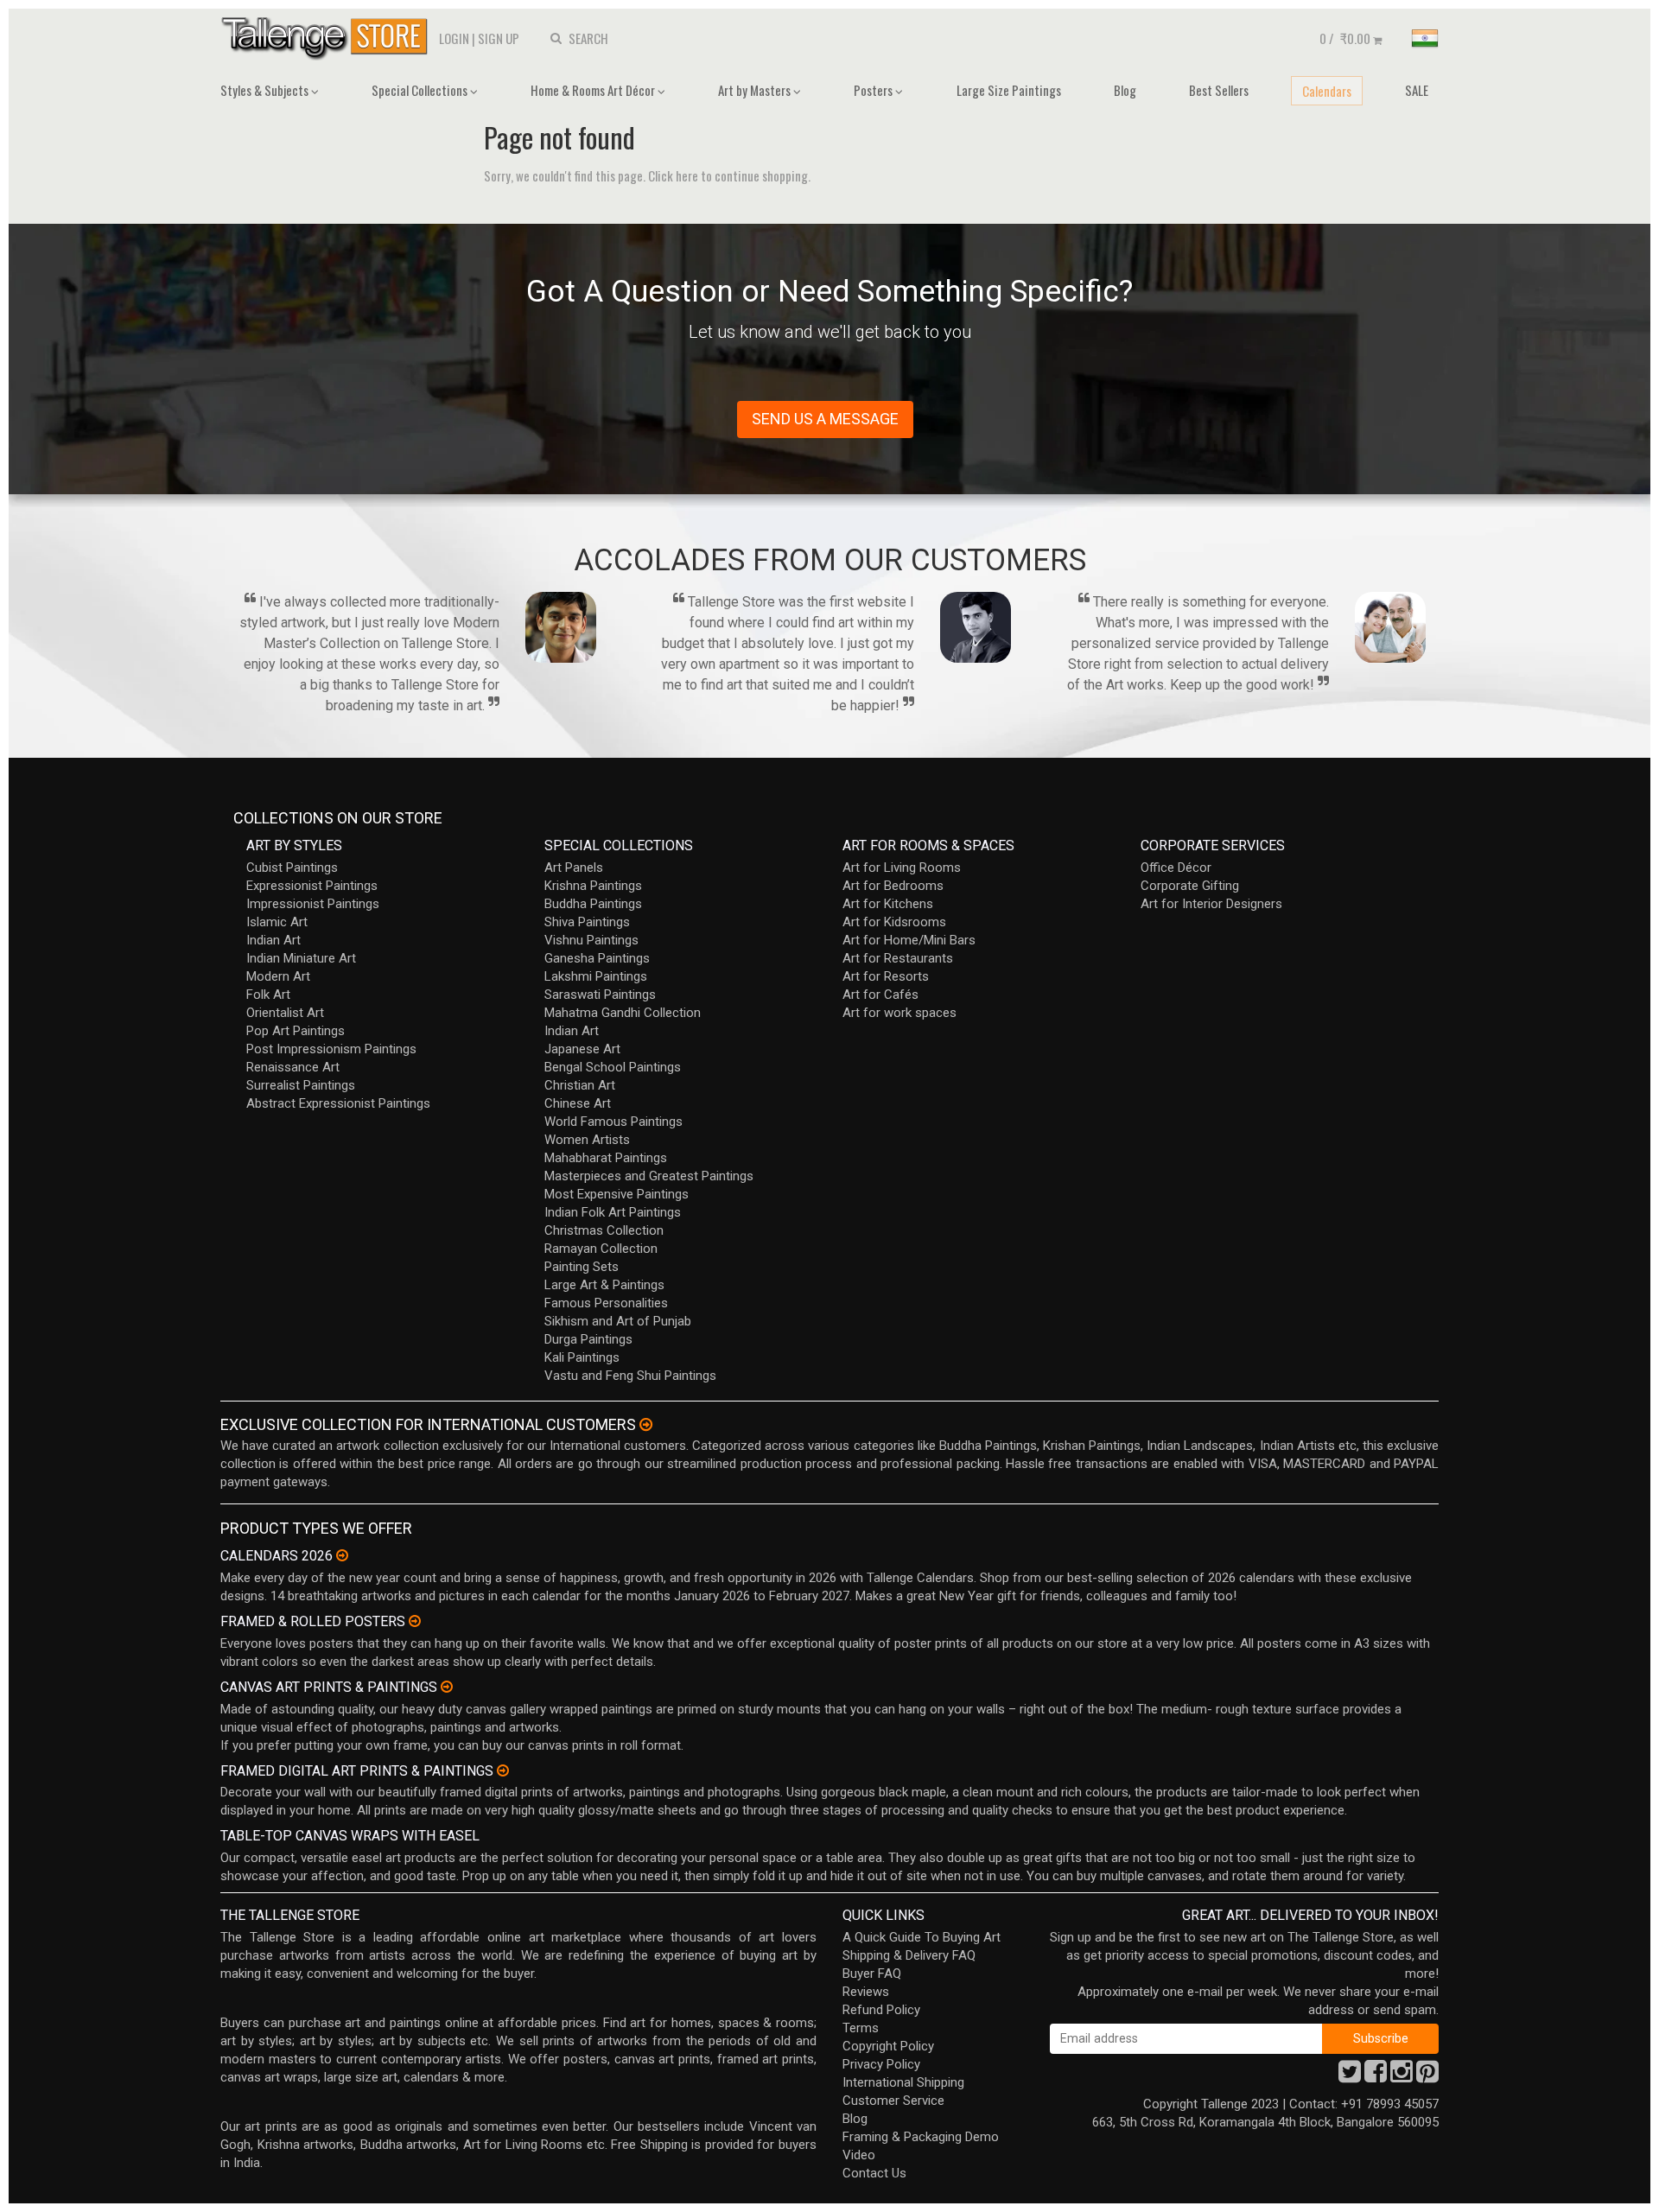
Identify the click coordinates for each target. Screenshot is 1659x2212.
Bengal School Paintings (613, 1067)
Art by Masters (756, 90)
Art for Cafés (880, 995)
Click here (673, 175)
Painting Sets (582, 1267)
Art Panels (574, 868)
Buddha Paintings (593, 904)
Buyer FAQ (872, 1974)
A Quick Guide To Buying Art (922, 1937)
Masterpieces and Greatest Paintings (649, 1176)
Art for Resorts (886, 976)
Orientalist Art (285, 1013)
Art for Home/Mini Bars (909, 940)
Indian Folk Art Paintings (613, 1212)
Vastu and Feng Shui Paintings (630, 1376)
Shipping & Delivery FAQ (909, 1955)
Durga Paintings (588, 1339)
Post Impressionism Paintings (331, 1049)
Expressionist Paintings (312, 886)
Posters (874, 90)
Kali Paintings (582, 1357)
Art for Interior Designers (1211, 904)
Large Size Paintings (1009, 90)
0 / (1345, 38)
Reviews (866, 1992)
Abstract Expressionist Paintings (338, 1103)
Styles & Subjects (266, 90)
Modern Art (278, 976)
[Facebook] (1376, 2076)
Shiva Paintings (587, 922)
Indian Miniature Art (301, 958)
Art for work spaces (899, 1013)
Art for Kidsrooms (894, 922)
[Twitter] (1350, 2076)
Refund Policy (881, 2010)
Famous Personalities (606, 1303)
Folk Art (268, 995)
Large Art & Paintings (604, 1285)
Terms (861, 2028)
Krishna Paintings (593, 886)
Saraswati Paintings (600, 995)
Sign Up (499, 38)
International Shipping (903, 2082)
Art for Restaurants (898, 958)
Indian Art (273, 940)
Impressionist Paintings (313, 904)
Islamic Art (277, 922)
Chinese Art (578, 1103)
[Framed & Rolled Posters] (415, 1621)
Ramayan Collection (601, 1249)
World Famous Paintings (613, 1122)
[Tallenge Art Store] (328, 37)
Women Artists (587, 1140)
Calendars (1327, 91)
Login (454, 38)
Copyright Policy (888, 2046)
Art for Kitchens (888, 904)
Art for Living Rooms (902, 868)
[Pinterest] (1427, 2076)
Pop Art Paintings (296, 1031)
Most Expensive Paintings (617, 1194)
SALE (1417, 90)
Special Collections (421, 90)
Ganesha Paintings (597, 958)
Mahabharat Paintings (606, 1158)
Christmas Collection (604, 1230)
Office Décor (1176, 868)
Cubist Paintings (292, 868)
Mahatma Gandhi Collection (623, 1013)
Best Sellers (1219, 90)
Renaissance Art (293, 1067)
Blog (1125, 90)
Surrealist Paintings (301, 1085)
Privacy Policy (881, 2064)
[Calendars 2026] (342, 1555)
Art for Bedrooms (893, 886)
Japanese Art (582, 1049)
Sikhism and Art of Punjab (618, 1321)
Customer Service (893, 2101)
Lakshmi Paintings (596, 976)
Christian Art (580, 1085)
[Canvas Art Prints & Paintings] (447, 1687)
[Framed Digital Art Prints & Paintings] (503, 1770)
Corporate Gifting (1190, 886)
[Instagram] (1402, 2076)
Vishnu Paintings (591, 940)
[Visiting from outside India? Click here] (646, 1425)
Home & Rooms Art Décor (594, 90)
